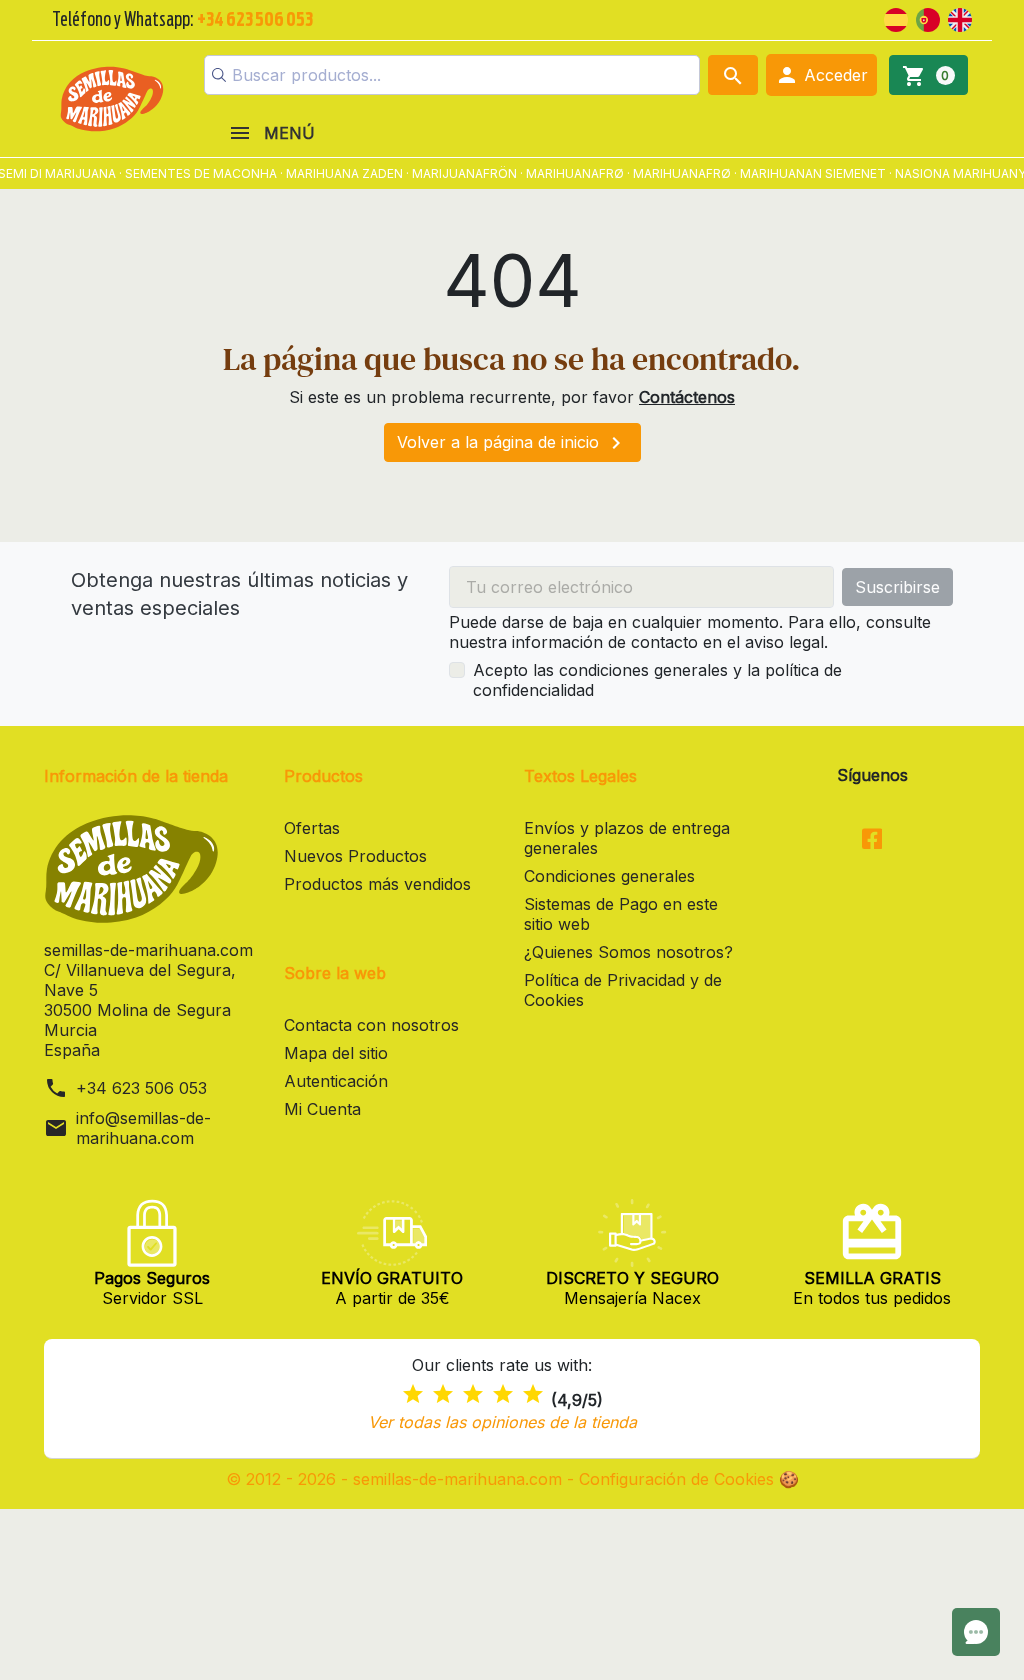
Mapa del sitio (336, 1053)
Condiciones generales (609, 876)
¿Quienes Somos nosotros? (628, 952)
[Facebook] (872, 839)
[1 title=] (413, 1394)
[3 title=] (473, 1394)
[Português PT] (928, 18)
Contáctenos (687, 397)
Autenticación (336, 1081)
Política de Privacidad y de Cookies (623, 990)
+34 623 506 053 (141, 1088)
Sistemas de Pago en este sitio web (621, 914)
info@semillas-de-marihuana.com (143, 1128)
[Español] (896, 18)
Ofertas (312, 828)
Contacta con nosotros (371, 1025)
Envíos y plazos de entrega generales (627, 838)
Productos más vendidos (377, 884)
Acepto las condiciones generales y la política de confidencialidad (657, 680)
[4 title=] (503, 1394)
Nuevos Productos (355, 856)
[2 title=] (443, 1394)
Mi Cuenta (322, 1109)
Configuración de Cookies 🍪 (689, 1479)
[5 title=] (533, 1394)
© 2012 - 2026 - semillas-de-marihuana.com (396, 1479)
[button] (821, 75)
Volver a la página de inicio (512, 443)
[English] (960, 18)
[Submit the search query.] (219, 75)
